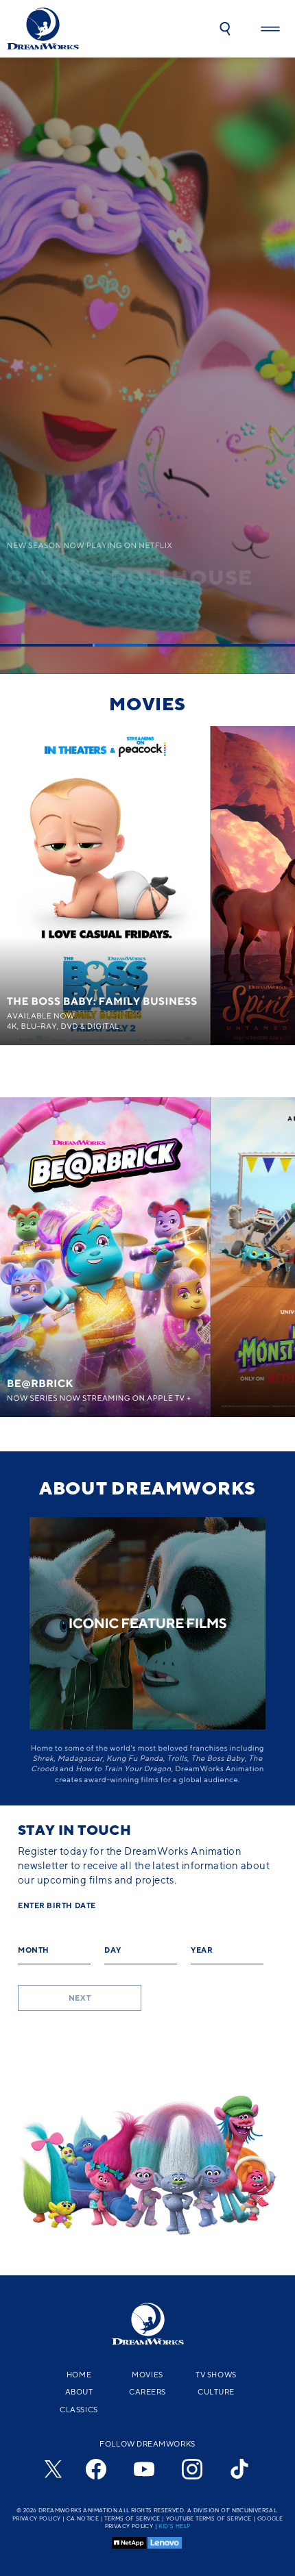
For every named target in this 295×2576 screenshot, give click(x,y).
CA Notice (83, 2518)
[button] (225, 29)
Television (147, 1088)
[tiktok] (240, 2469)
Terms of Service (132, 2518)
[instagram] (192, 2469)
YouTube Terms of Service (209, 2518)
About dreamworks (147, 1488)
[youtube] (144, 2469)
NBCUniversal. (255, 2510)
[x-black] (51, 2469)
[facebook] (96, 2469)
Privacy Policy (37, 2518)
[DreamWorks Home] (43, 29)
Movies (147, 703)
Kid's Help (174, 2526)
